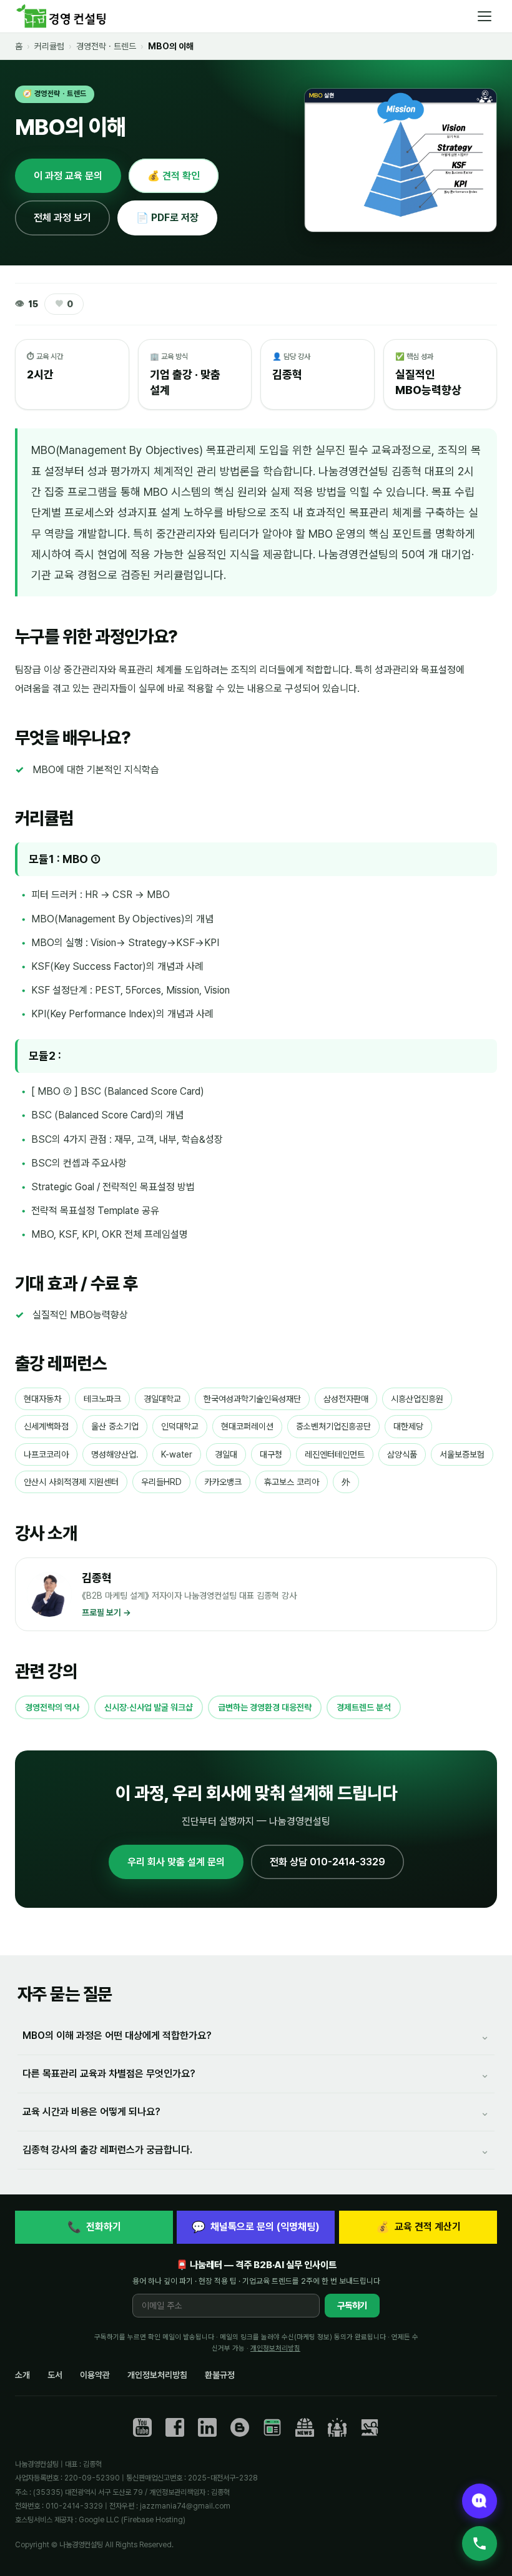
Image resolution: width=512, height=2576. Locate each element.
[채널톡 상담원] (480, 2501)
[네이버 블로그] (272, 2427)
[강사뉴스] (305, 2427)
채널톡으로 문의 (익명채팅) (256, 2227)
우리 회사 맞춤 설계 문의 (176, 1862)
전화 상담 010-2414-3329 (327, 1862)
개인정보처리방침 (275, 2348)
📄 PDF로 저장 (167, 218)
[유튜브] (142, 2427)
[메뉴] (485, 16)
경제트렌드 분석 (364, 1707)
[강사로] (370, 2427)
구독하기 (352, 2306)
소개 (22, 2375)
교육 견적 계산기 (418, 2227)
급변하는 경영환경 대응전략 (265, 1707)
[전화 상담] (480, 2544)
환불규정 (220, 2375)
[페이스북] (175, 2427)
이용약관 (95, 2375)
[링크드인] (207, 2427)
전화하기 (94, 2227)
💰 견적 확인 (174, 176)
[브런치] (240, 2427)
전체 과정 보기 (62, 218)
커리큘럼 (49, 46)
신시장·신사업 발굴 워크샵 (149, 1707)
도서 (55, 2375)
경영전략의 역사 (52, 1707)
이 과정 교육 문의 (68, 176)
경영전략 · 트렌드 (106, 46)
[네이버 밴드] (337, 2427)
